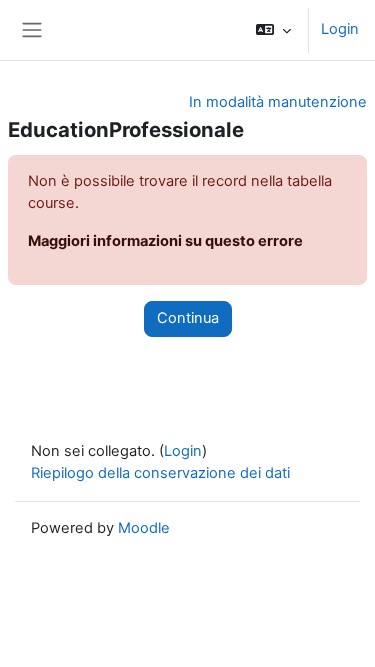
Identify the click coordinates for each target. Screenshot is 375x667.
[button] (273, 30)
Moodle (144, 528)
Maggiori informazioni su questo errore (165, 241)
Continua (188, 318)
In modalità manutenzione (278, 102)
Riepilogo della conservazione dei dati (160, 473)
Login (340, 29)
